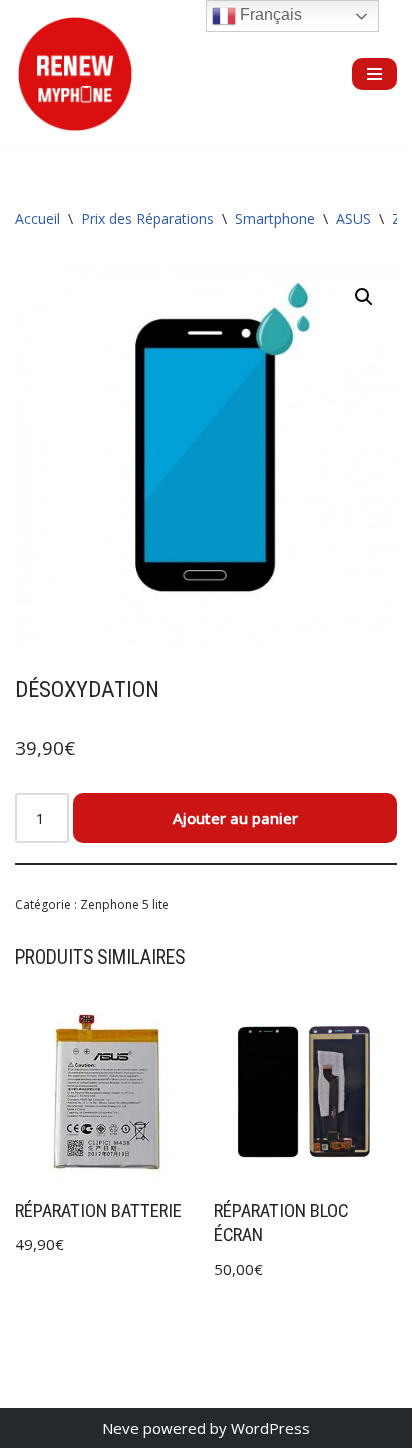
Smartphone (275, 218)
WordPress (270, 1428)
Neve (120, 1428)
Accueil (37, 218)
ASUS (353, 218)
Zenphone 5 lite (124, 904)
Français (269, 14)
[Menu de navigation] (374, 74)
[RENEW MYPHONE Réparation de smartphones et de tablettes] (75, 74)
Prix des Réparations (147, 218)
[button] (364, 297)
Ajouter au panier (235, 818)
